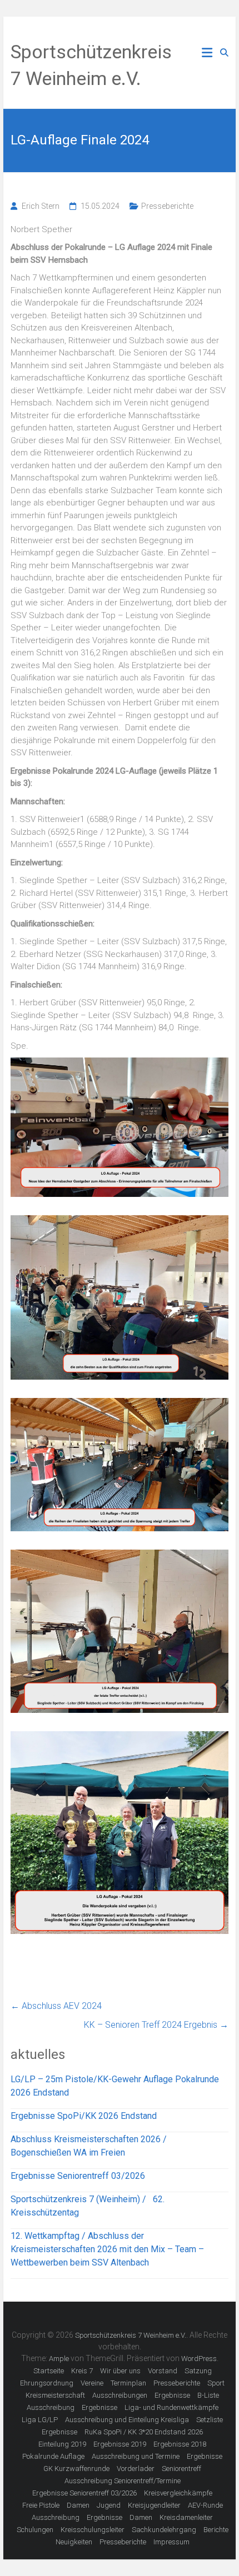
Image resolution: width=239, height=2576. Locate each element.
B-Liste (208, 2395)
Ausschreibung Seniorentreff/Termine (123, 2481)
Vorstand (163, 2371)
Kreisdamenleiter (186, 2517)
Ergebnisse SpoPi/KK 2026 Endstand (84, 2116)
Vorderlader (136, 2469)
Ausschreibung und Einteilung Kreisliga (127, 2420)
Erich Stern (41, 206)
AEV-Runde (205, 2505)
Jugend (109, 2505)
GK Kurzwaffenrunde (76, 2469)
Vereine (92, 2383)
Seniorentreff (181, 2469)
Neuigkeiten (74, 2542)
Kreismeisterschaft (55, 2395)
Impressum (171, 2542)
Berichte (216, 2530)
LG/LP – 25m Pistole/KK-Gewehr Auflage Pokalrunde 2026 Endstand (115, 2086)
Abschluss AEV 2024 (56, 2006)
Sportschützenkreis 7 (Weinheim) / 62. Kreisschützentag (88, 2206)
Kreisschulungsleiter (93, 2530)
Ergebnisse (172, 2395)
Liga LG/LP (40, 2420)
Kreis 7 (82, 2371)
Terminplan (128, 2383)
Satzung (198, 2371)
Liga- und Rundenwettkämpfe (171, 2407)
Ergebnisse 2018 (180, 2444)
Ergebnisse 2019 (120, 2444)
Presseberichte (167, 206)
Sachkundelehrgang (164, 2530)
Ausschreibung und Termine (136, 2456)
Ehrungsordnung (47, 2383)
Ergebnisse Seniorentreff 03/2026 (78, 2176)
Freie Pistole (41, 2505)
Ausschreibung (51, 2407)
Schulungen (35, 2530)
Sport (216, 2383)
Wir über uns (120, 2371)
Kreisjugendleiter (154, 2505)
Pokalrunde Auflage (53, 2456)
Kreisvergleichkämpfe (178, 2493)
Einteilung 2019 (62, 2444)
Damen (78, 2505)
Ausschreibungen (120, 2395)
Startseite (49, 2371)
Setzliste (210, 2420)
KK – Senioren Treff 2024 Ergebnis (156, 2025)
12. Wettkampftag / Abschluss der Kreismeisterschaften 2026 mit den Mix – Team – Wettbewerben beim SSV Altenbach (107, 2249)
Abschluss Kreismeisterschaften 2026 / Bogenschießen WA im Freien (89, 2146)
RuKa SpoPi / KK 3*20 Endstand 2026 (144, 2432)
